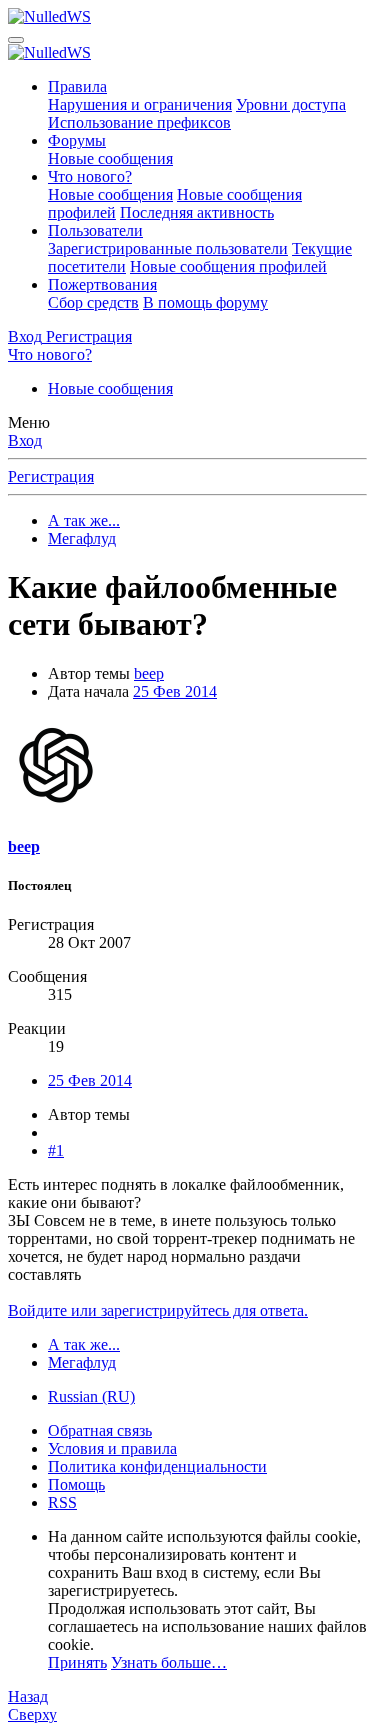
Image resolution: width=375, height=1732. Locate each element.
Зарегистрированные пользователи (168, 248)
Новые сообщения (110, 158)
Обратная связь (100, 1430)
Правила (77, 86)
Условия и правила (112, 1448)
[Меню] (16, 40)
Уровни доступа (291, 104)
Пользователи (95, 230)
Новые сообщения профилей (228, 266)
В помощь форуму (205, 302)
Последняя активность (197, 212)
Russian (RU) (91, 1396)
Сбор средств (93, 302)
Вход (25, 440)
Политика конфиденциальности (157, 1466)
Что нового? (90, 176)
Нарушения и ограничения (140, 104)
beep (149, 673)
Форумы (77, 140)
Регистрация (51, 476)
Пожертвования (102, 284)
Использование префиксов (139, 122)
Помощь (76, 1484)
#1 (56, 1150)
